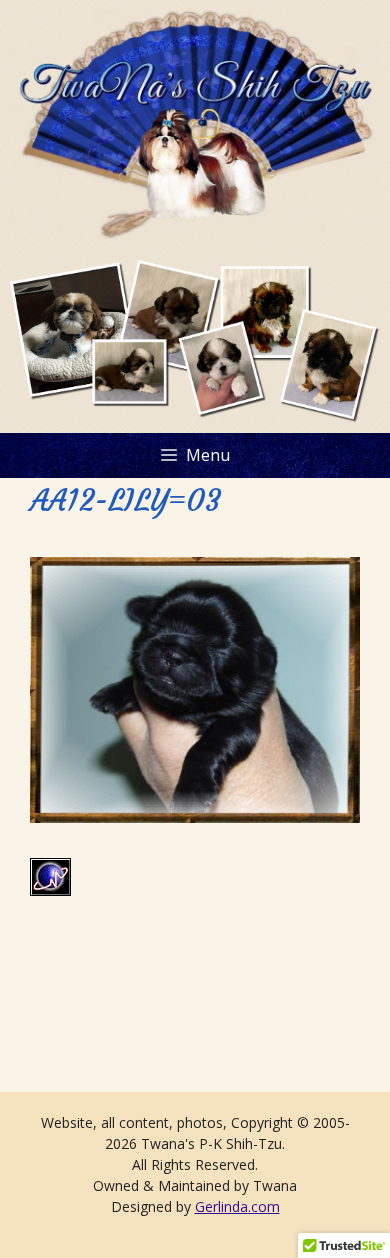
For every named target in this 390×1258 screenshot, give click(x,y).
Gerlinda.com (237, 1206)
